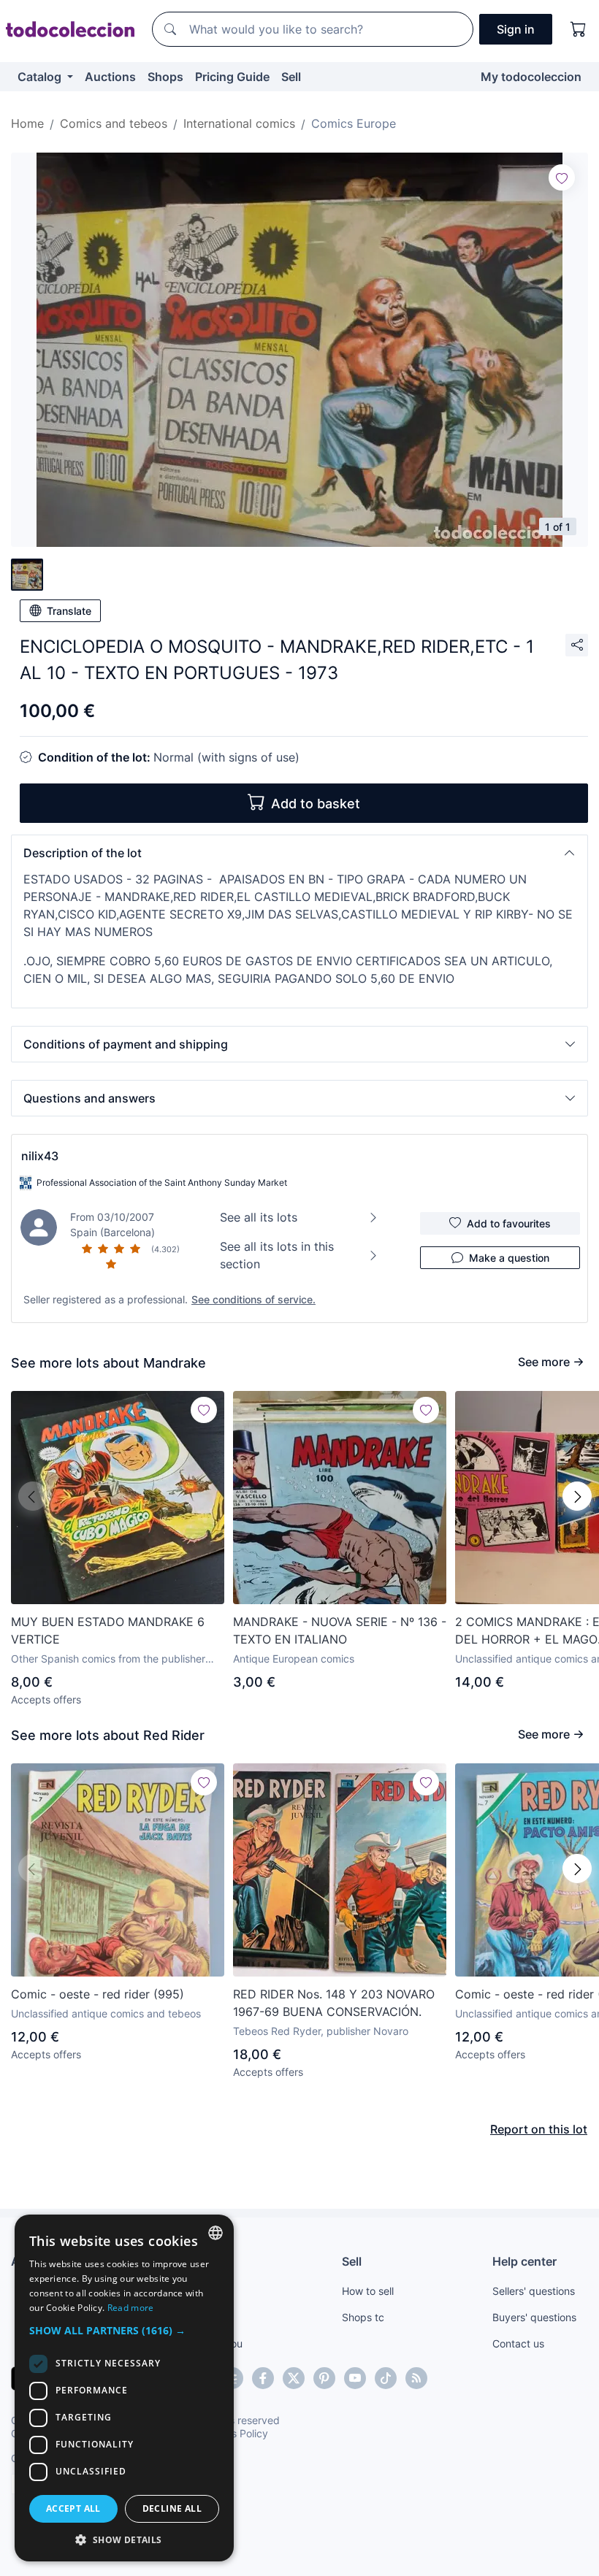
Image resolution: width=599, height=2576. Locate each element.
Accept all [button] (73, 2508)
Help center (524, 2261)
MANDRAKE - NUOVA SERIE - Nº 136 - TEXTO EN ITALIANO (340, 1630)
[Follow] (562, 177)
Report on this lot (539, 2129)
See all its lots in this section (277, 1255)
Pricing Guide (232, 77)
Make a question (509, 1258)
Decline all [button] (172, 2508)
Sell (291, 77)
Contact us (518, 2343)
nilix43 (40, 1156)
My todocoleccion (531, 77)
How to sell (368, 2291)
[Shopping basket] (579, 29)
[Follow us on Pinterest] (324, 2378)
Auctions (110, 77)
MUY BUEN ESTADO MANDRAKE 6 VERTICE (108, 1630)
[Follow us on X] (294, 2378)
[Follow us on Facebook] (263, 2378)
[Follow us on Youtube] (355, 2378)
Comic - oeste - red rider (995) (98, 1994)
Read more (131, 2308)
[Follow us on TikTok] (386, 2378)
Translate (69, 611)
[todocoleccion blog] (416, 2378)
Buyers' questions (534, 2317)
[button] (299, 853)
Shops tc (363, 2317)
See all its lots (259, 1217)
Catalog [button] (41, 77)
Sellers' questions (534, 2291)
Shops (165, 77)
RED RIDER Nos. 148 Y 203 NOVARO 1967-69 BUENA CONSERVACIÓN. (334, 2003)
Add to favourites (509, 1223)
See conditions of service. (253, 1299)
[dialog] (124, 2388)
